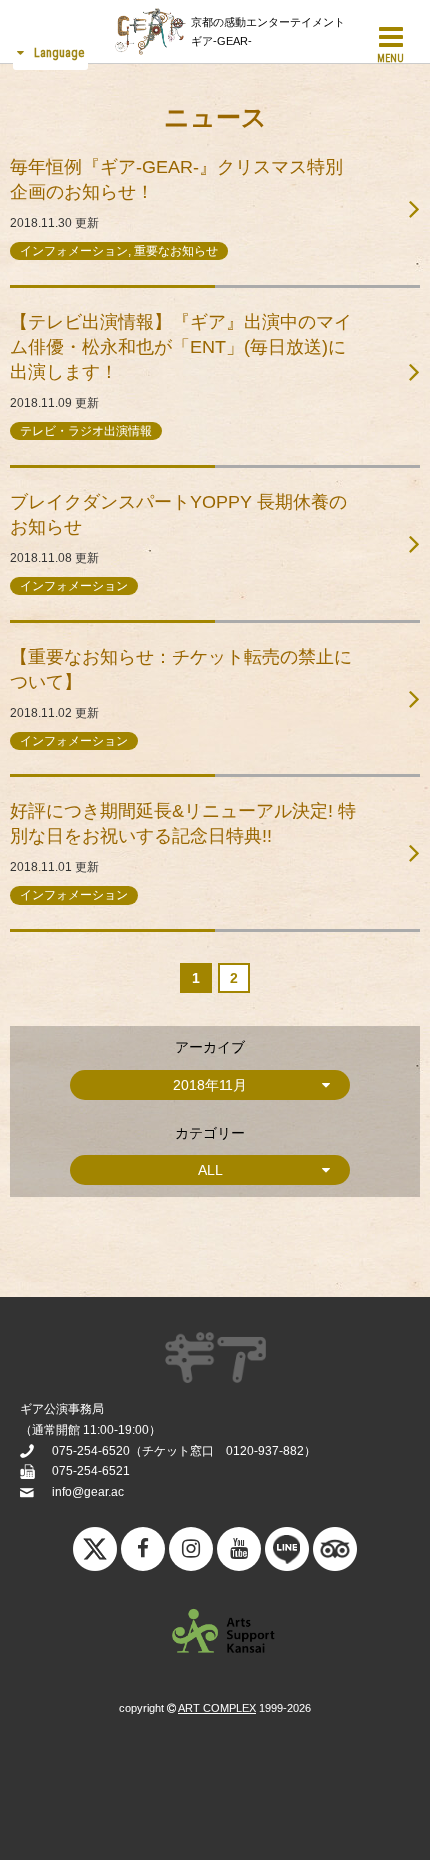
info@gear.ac (88, 1492)
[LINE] (287, 1554)
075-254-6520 (91, 1451)
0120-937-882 (265, 1451)
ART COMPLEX (217, 1708)
